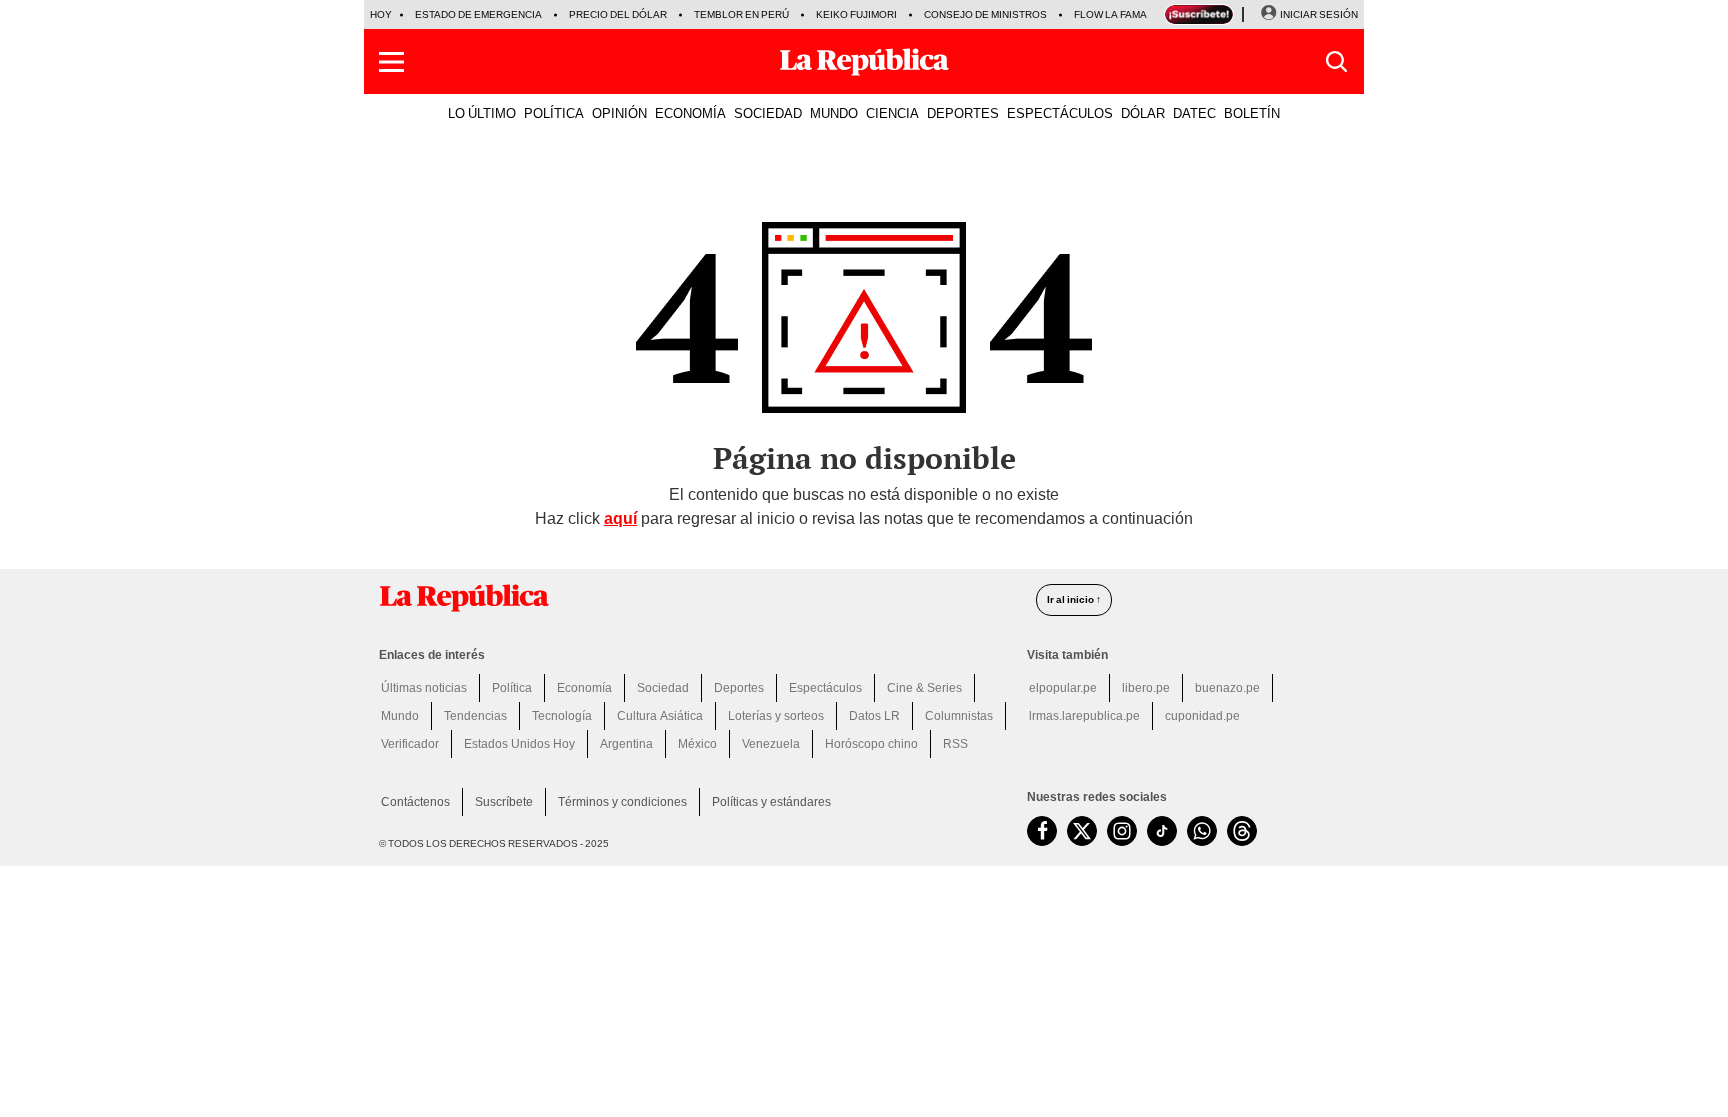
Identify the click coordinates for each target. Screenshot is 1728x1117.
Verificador (410, 744)
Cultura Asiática (660, 716)
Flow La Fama (1110, 14)
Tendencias (475, 716)
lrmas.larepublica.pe (1084, 716)
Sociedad (663, 688)
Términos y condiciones (622, 802)
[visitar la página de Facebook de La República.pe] (1042, 831)
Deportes (739, 688)
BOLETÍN (1252, 113)
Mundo (400, 716)
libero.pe (1146, 688)
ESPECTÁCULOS (1060, 113)
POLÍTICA (554, 113)
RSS (955, 744)
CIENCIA (892, 113)
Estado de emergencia (478, 14)
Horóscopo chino (871, 744)
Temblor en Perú (741, 14)
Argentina (626, 744)
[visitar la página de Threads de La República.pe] (1242, 831)
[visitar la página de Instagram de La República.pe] (1122, 831)
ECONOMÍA (690, 113)
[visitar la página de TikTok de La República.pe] (1162, 831)
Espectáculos (825, 688)
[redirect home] (695, 598)
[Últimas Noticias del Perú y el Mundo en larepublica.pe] (864, 62)
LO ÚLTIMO (482, 113)
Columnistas (959, 716)
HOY (381, 14)
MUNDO (834, 113)
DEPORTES (963, 113)
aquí (620, 518)
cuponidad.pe (1202, 716)
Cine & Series (924, 688)
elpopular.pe (1063, 688)
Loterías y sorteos (776, 716)
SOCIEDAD (768, 113)
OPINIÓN (619, 113)
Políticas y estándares (771, 802)
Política (512, 688)
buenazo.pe (1227, 688)
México (697, 744)
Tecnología (562, 716)
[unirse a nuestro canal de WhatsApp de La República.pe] (1202, 831)
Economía (584, 688)
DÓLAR (1143, 113)
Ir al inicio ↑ (1074, 599)
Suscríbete (504, 802)
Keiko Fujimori (856, 14)
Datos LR (874, 716)
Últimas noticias (424, 688)
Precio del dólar (618, 14)
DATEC (1194, 113)
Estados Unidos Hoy (519, 744)
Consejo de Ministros (985, 14)
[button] (391, 62)
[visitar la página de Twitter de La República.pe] (1082, 831)
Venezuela (771, 744)
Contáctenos (415, 802)
